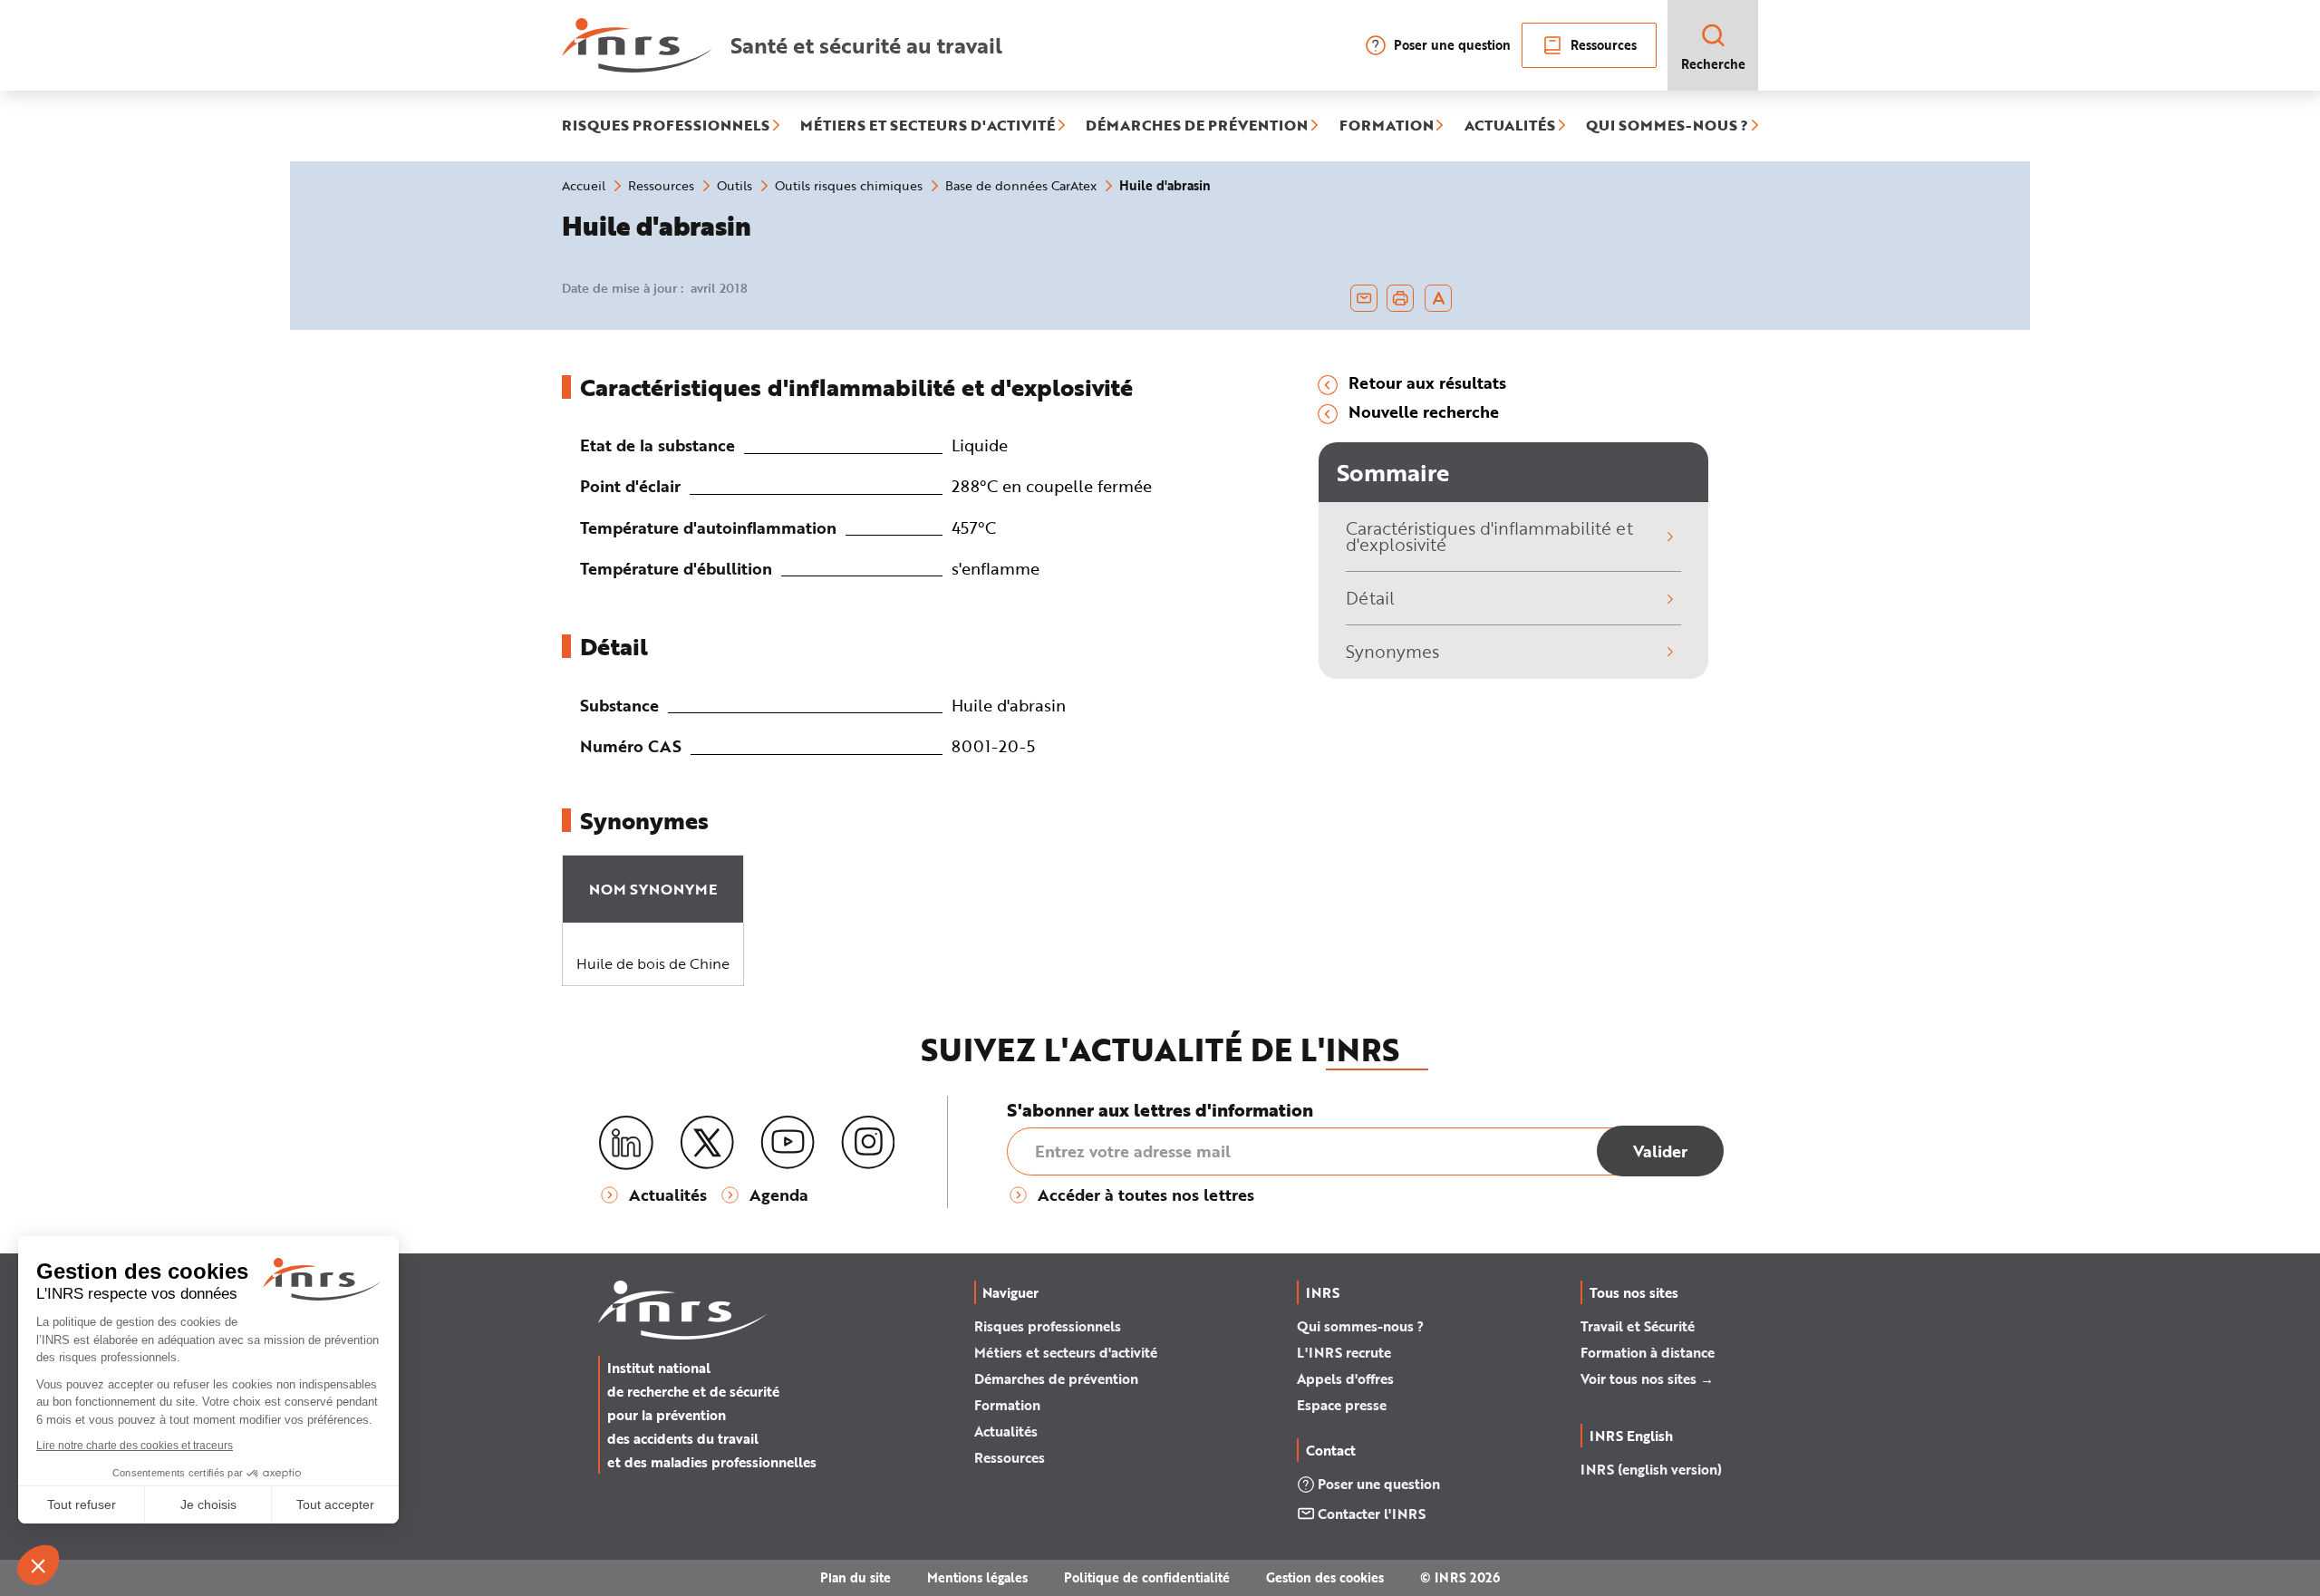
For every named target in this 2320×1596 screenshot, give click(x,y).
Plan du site (855, 1577)
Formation (1007, 1405)
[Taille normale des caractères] (1439, 298)
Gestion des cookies (1325, 1577)
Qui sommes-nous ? (1360, 1326)
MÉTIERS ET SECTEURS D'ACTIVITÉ (928, 126)
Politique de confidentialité (1147, 1577)
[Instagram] (868, 1143)
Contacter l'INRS (1372, 1514)
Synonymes (1392, 651)
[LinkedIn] (626, 1143)
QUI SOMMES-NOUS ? (1667, 126)
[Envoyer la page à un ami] (1364, 298)
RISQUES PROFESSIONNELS (666, 126)
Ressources (1604, 45)
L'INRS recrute (1344, 1352)
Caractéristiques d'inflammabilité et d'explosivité (1489, 537)
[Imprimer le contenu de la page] (1401, 298)
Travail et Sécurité (1638, 1326)
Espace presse (1342, 1405)
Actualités (1006, 1431)
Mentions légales (977, 1577)
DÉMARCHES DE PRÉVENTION (1197, 126)
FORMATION (1387, 126)
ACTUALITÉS (1510, 126)
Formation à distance (1648, 1352)
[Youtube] (788, 1143)
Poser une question (1452, 45)
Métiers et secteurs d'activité (1066, 1352)
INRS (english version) (1651, 1469)
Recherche (1713, 64)
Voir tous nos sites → (1647, 1378)
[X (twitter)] (707, 1143)
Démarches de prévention (1056, 1378)
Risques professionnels (1048, 1326)
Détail (1370, 598)
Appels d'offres (1345, 1378)
